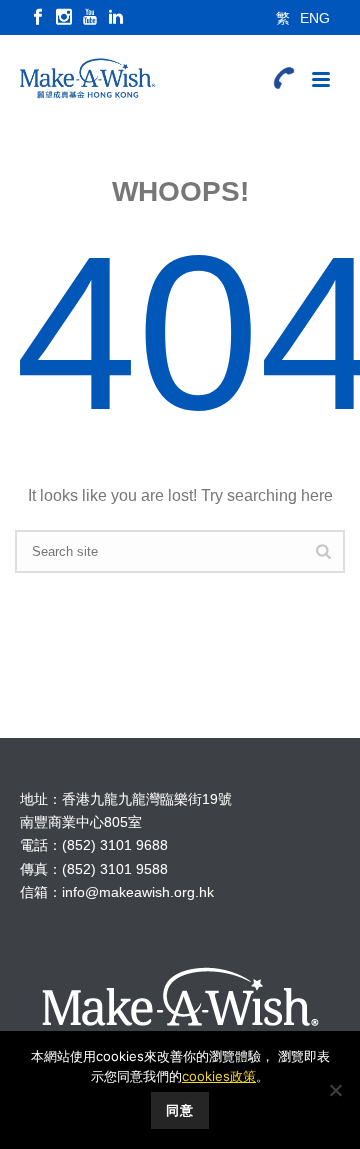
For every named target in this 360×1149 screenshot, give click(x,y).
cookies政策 (219, 1076)
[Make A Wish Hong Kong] (80, 80)
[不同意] (335, 1090)
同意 (180, 1110)
